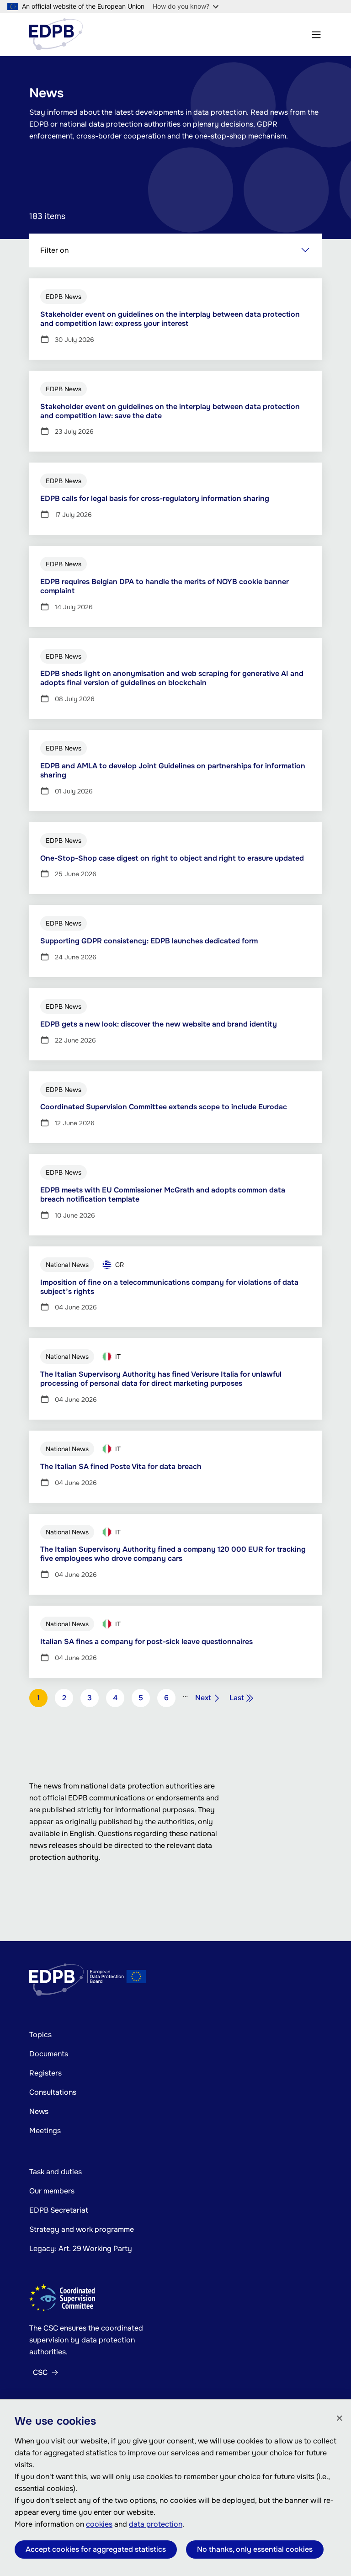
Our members (52, 2191)
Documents (49, 2054)
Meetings (45, 2131)
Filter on (54, 250)
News (39, 2111)
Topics (40, 2035)
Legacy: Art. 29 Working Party (81, 2249)
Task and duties (56, 2172)
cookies (99, 2524)
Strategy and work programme (82, 2229)
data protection (156, 2524)
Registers (45, 2073)
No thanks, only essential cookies (255, 2549)
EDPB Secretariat (59, 2210)
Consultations (53, 2092)
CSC (40, 2373)
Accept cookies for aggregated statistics (96, 2549)
